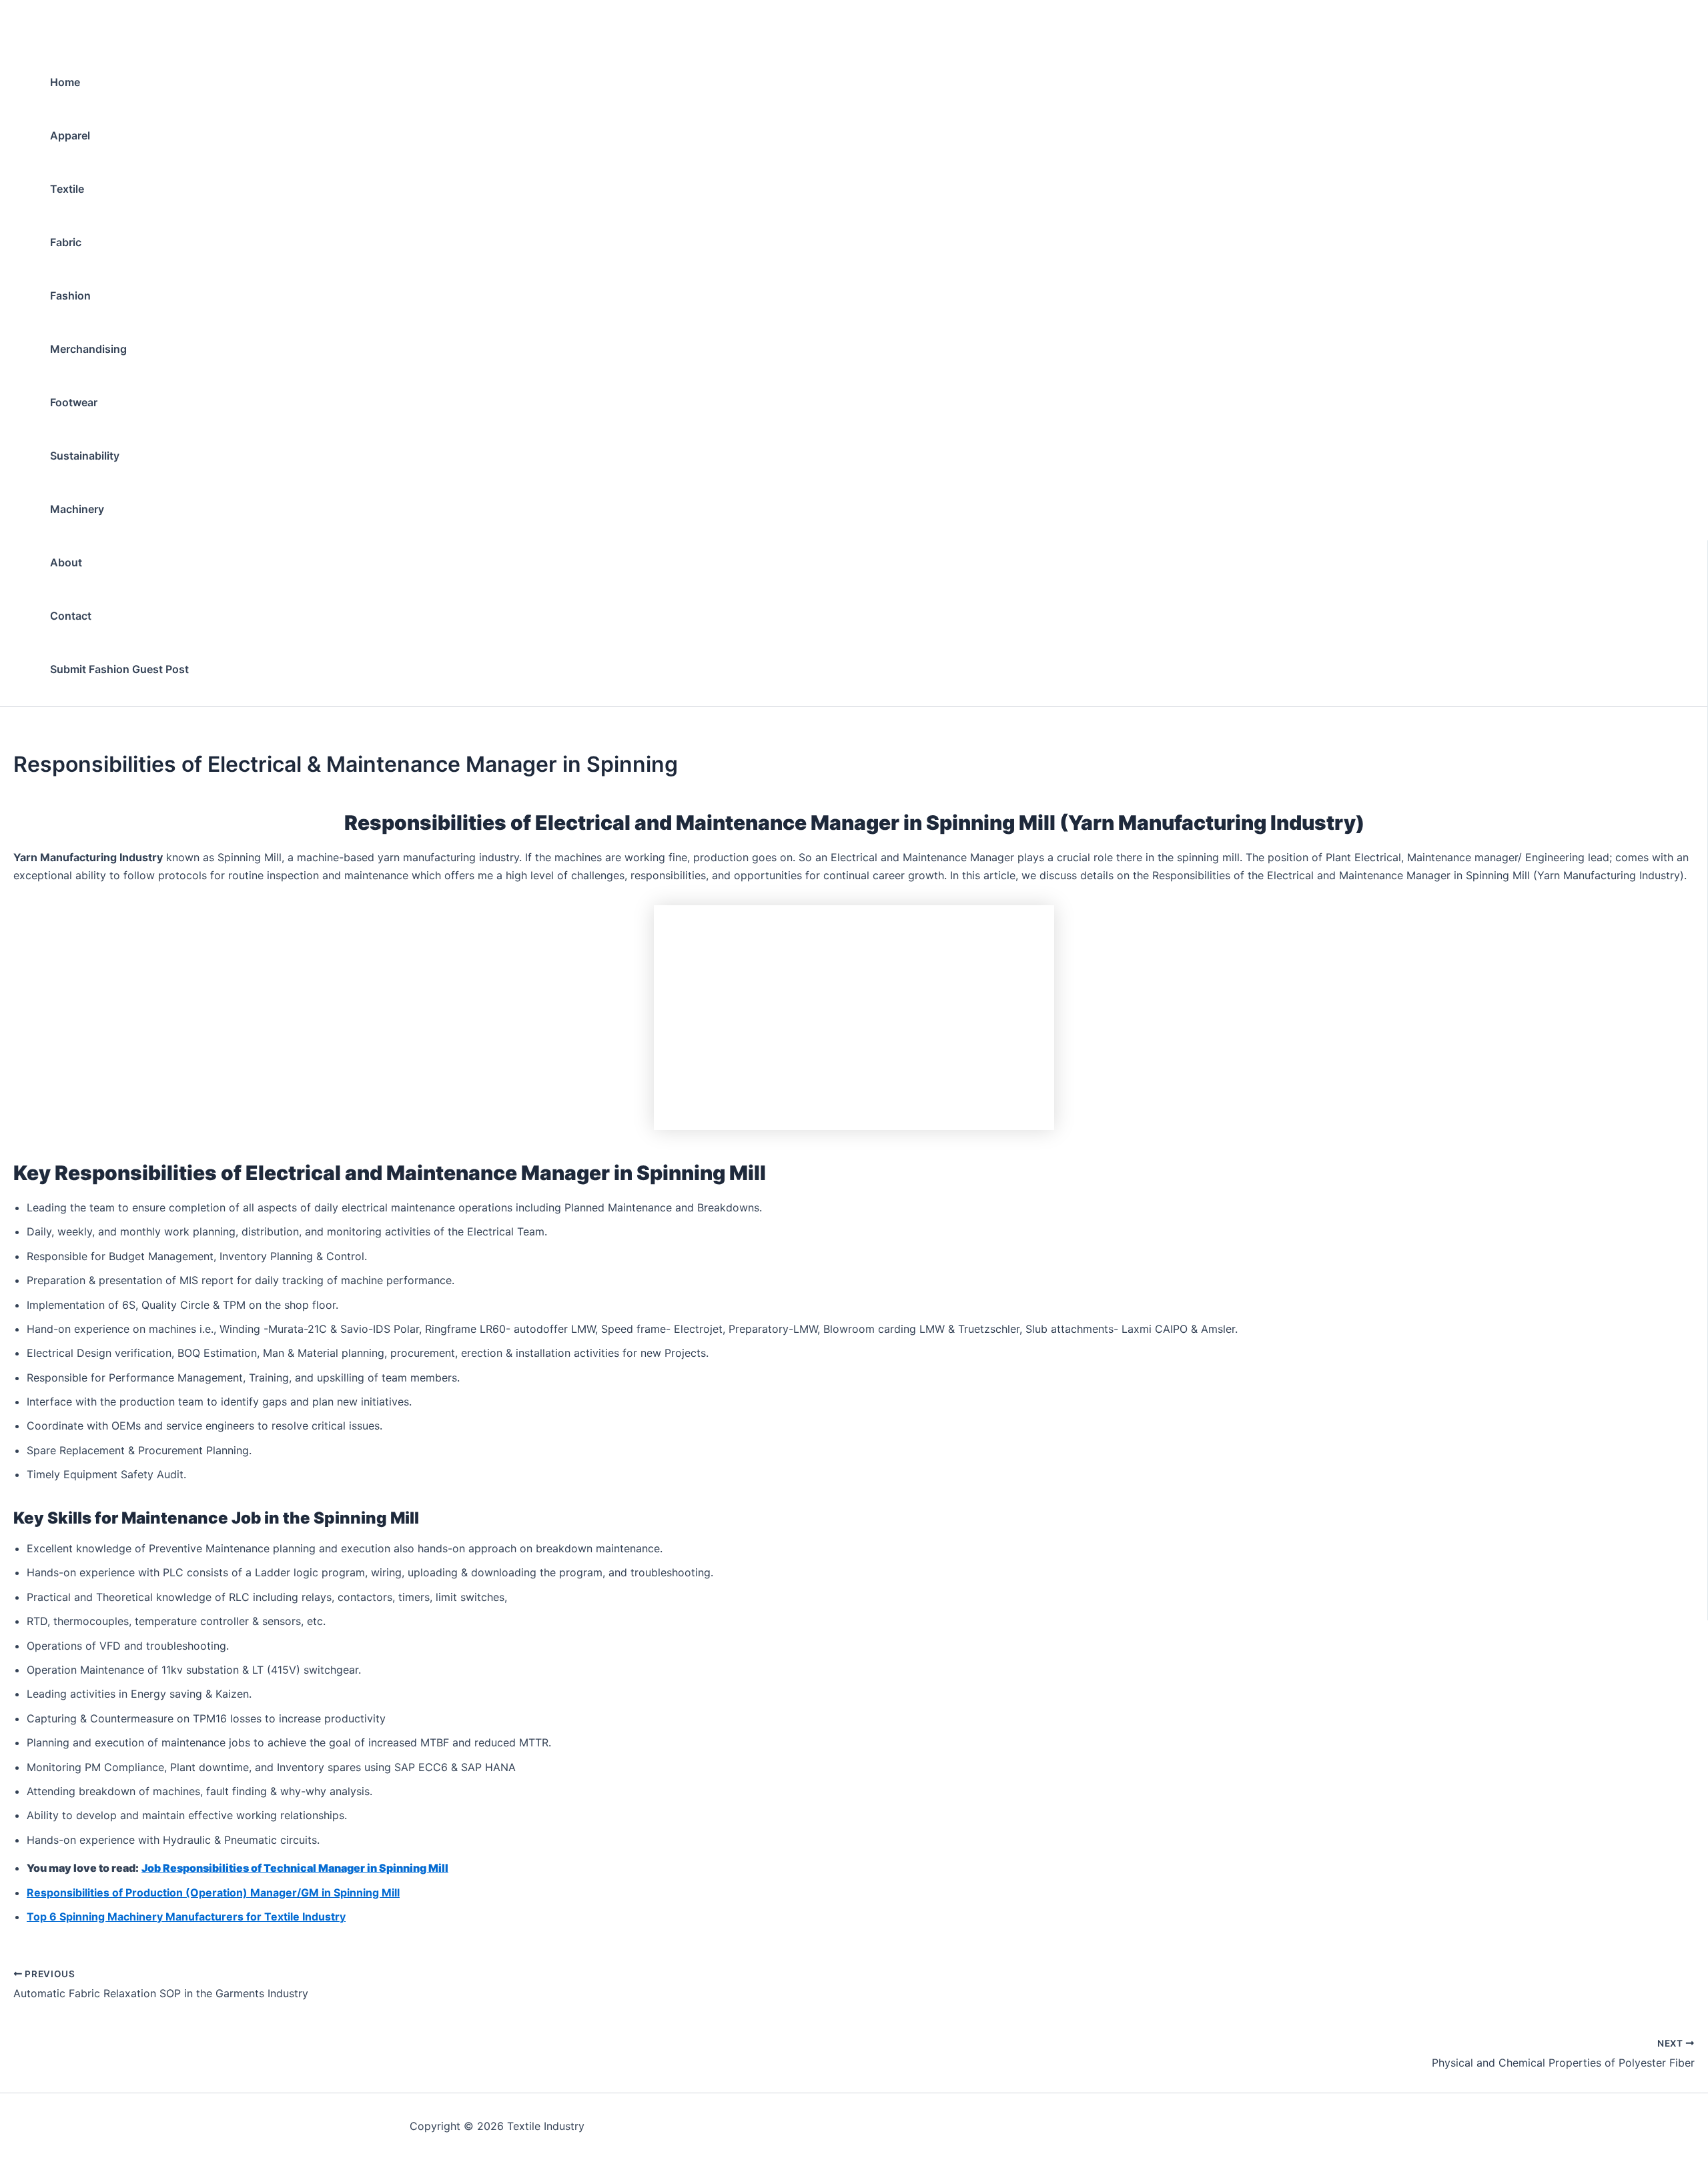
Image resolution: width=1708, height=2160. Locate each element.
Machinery (77, 509)
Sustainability (85, 456)
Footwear (74, 402)
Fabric (66, 242)
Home (65, 82)
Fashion (70, 296)
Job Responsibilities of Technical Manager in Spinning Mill (295, 1868)
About (66, 562)
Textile (67, 189)
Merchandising (88, 349)
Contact (71, 616)
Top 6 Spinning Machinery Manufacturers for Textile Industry (186, 1917)
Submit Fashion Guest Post (119, 669)
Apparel (70, 135)
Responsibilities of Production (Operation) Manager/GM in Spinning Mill (213, 1893)
